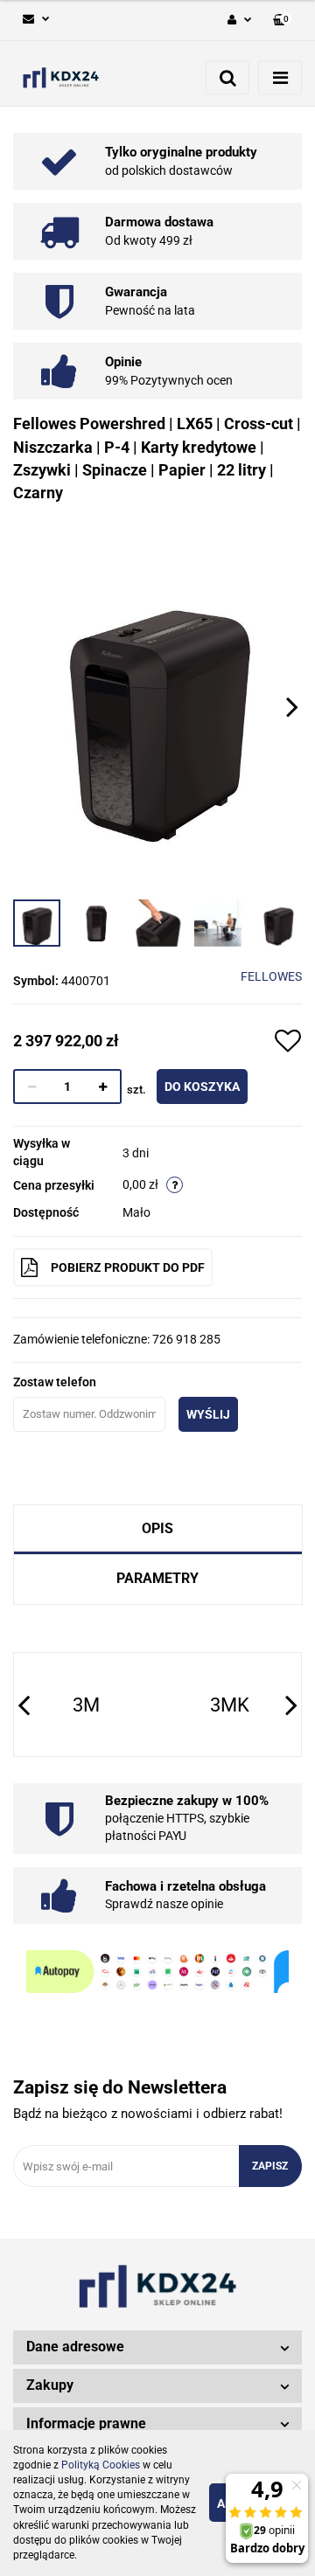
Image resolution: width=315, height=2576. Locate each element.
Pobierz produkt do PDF (128, 1267)
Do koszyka (202, 1087)
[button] (282, 21)
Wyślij (208, 1414)
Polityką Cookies (101, 2465)
